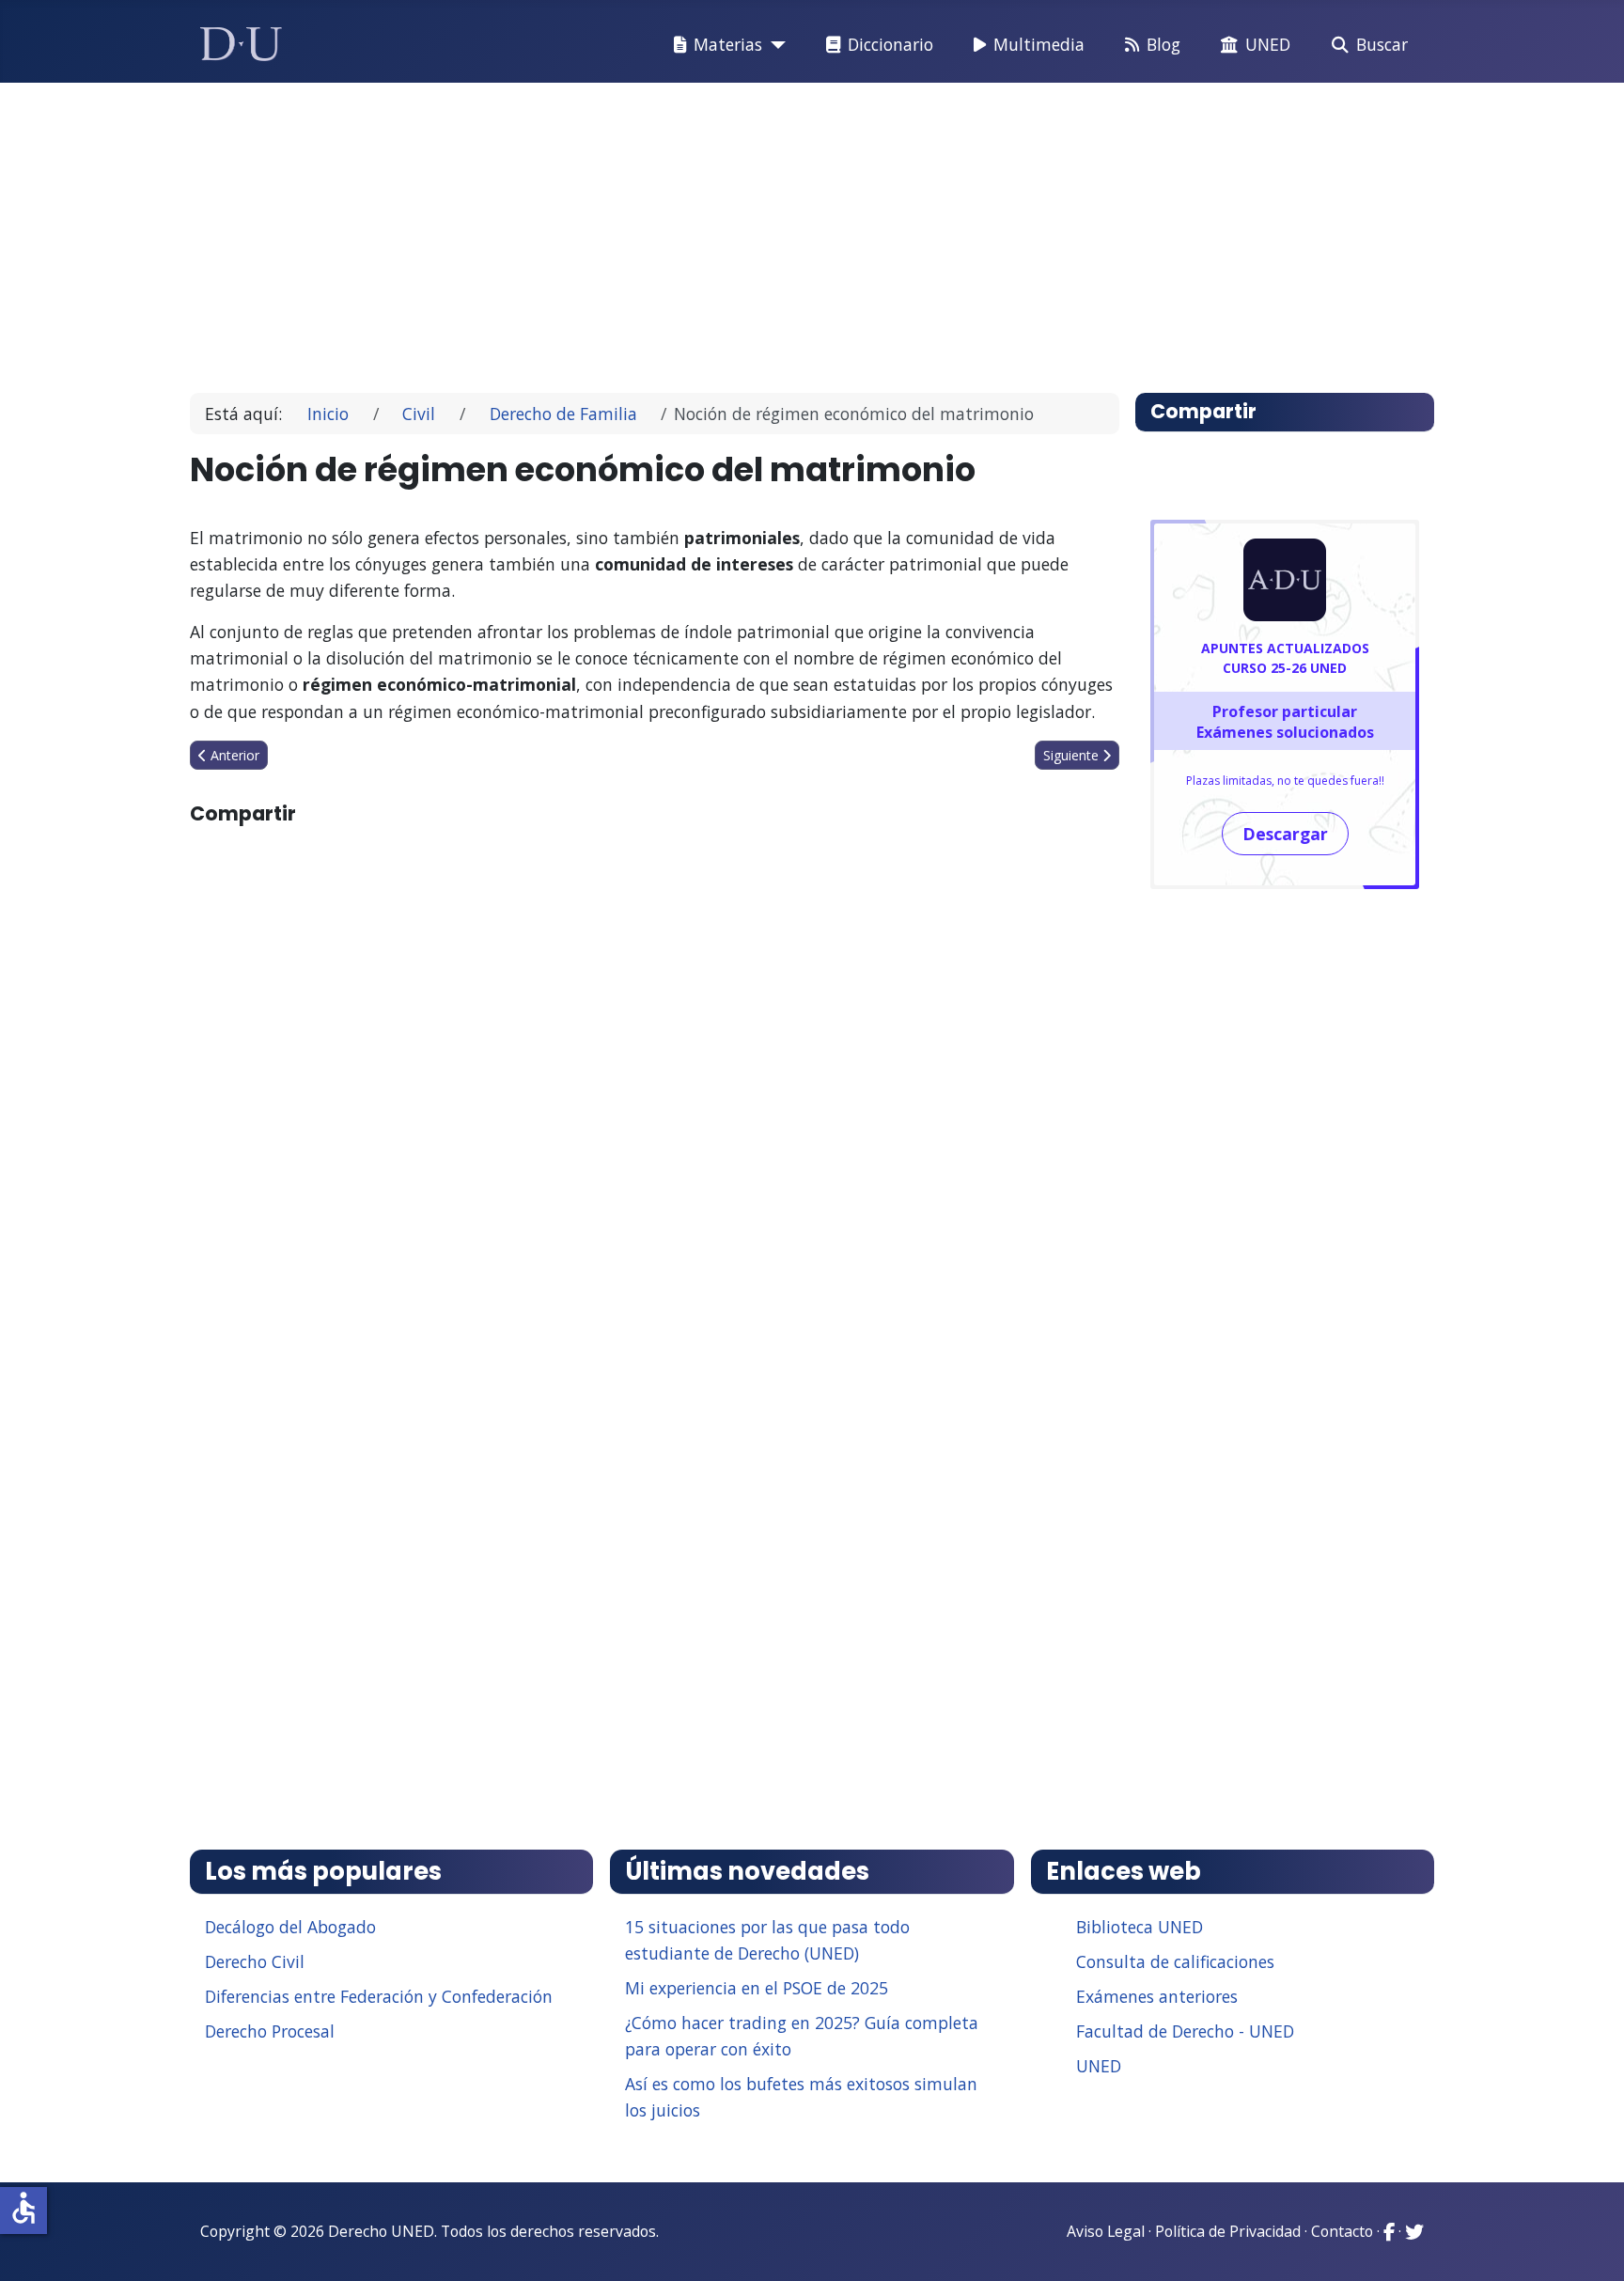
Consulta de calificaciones (1175, 1961)
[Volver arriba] (1589, 2243)
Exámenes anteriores (1157, 1996)
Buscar (1382, 44)
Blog (1163, 44)
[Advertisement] (769, 229)
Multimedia (1039, 44)
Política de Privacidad (1228, 2231)
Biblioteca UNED (1140, 1927)
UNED (1268, 44)
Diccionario (890, 44)
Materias (728, 44)
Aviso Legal (1106, 2231)
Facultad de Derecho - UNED (1185, 2031)
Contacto (1342, 2231)
